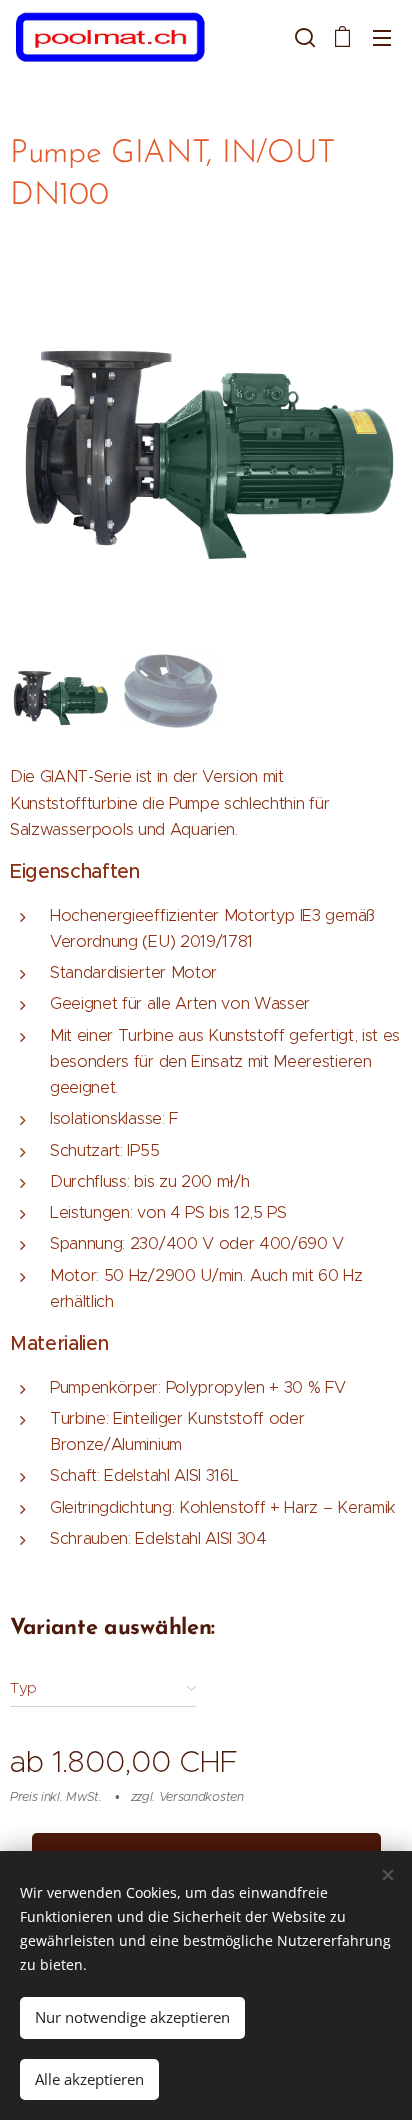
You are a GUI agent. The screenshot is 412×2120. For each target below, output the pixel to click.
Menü (382, 37)
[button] (303, 37)
